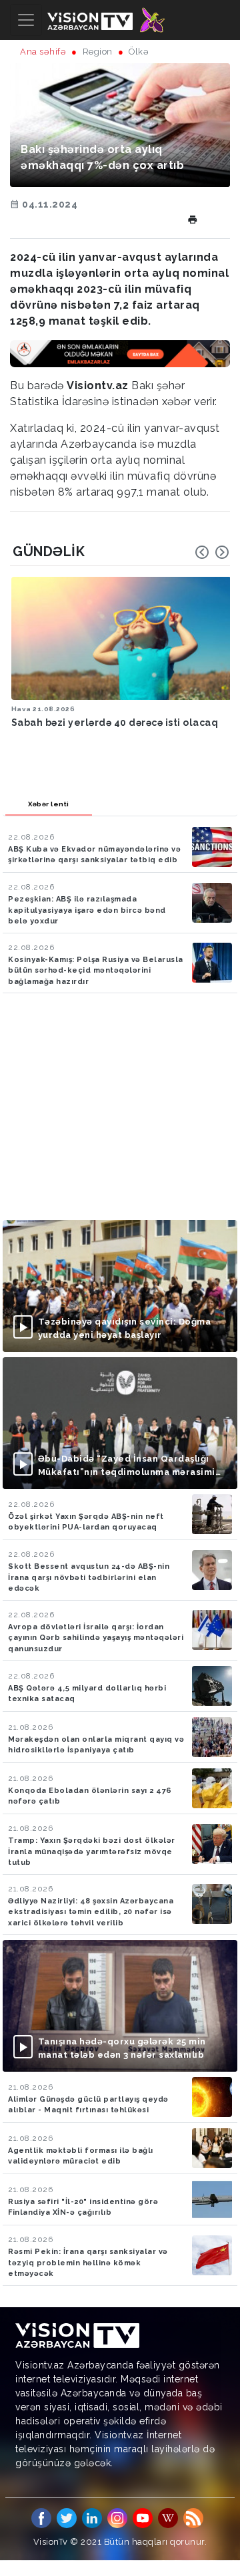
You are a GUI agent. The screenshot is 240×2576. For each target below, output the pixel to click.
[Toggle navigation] (26, 20)
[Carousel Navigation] (212, 552)
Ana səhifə (43, 52)
